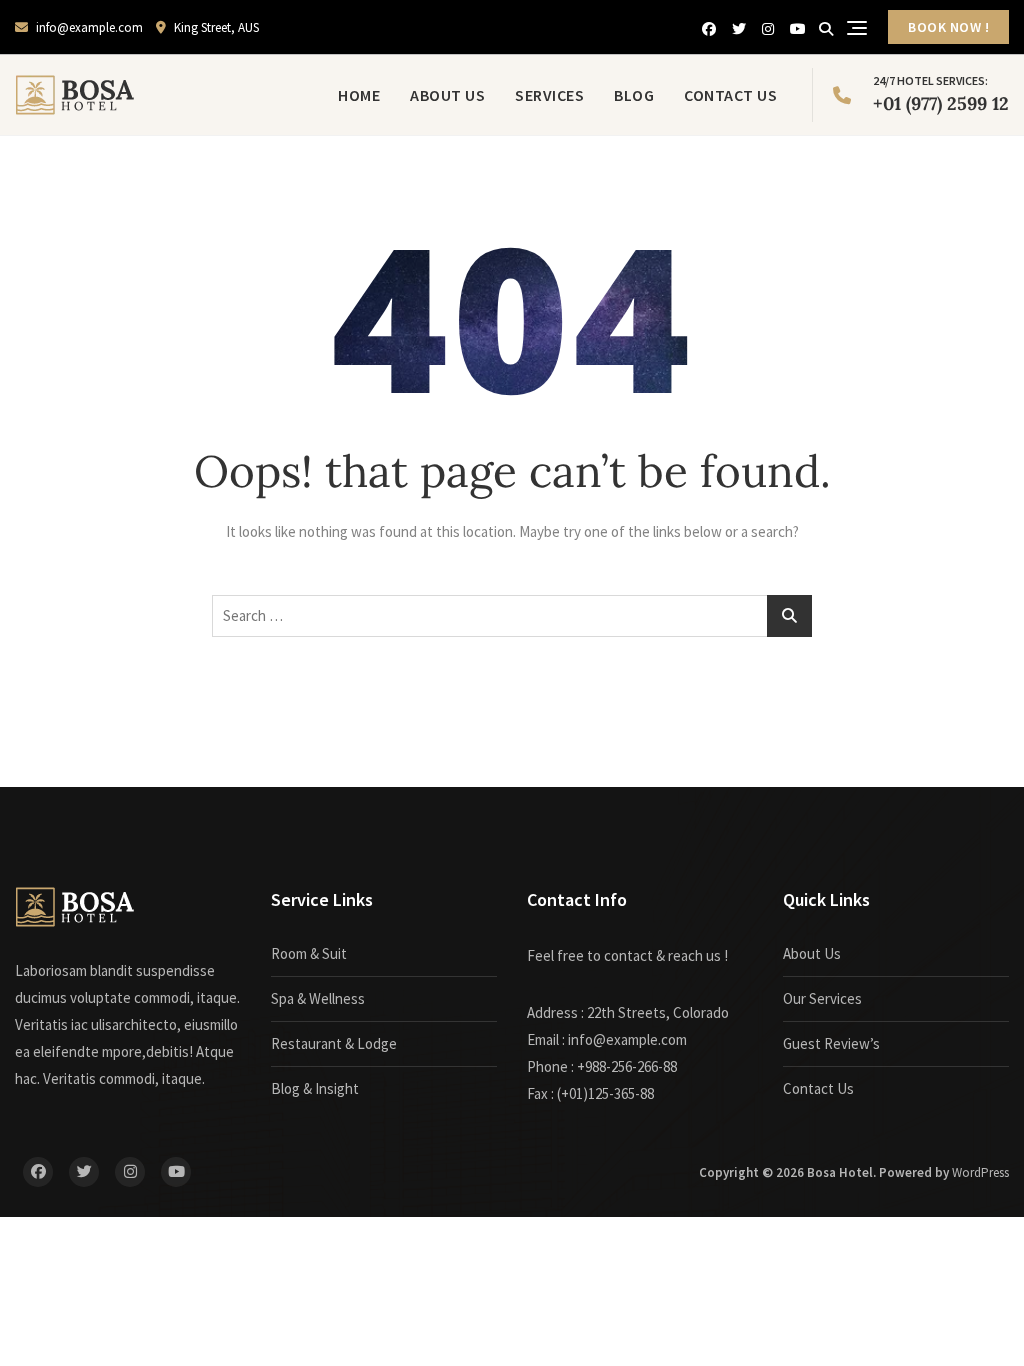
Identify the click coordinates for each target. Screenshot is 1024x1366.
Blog (634, 95)
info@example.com (88, 27)
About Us (447, 95)
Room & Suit (309, 953)
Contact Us (730, 95)
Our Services (822, 998)
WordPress (980, 1172)
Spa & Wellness (318, 998)
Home (359, 95)
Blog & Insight (315, 1088)
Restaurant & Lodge (334, 1043)
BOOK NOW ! (948, 27)
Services (549, 95)
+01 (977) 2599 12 (941, 94)
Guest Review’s (831, 1043)
